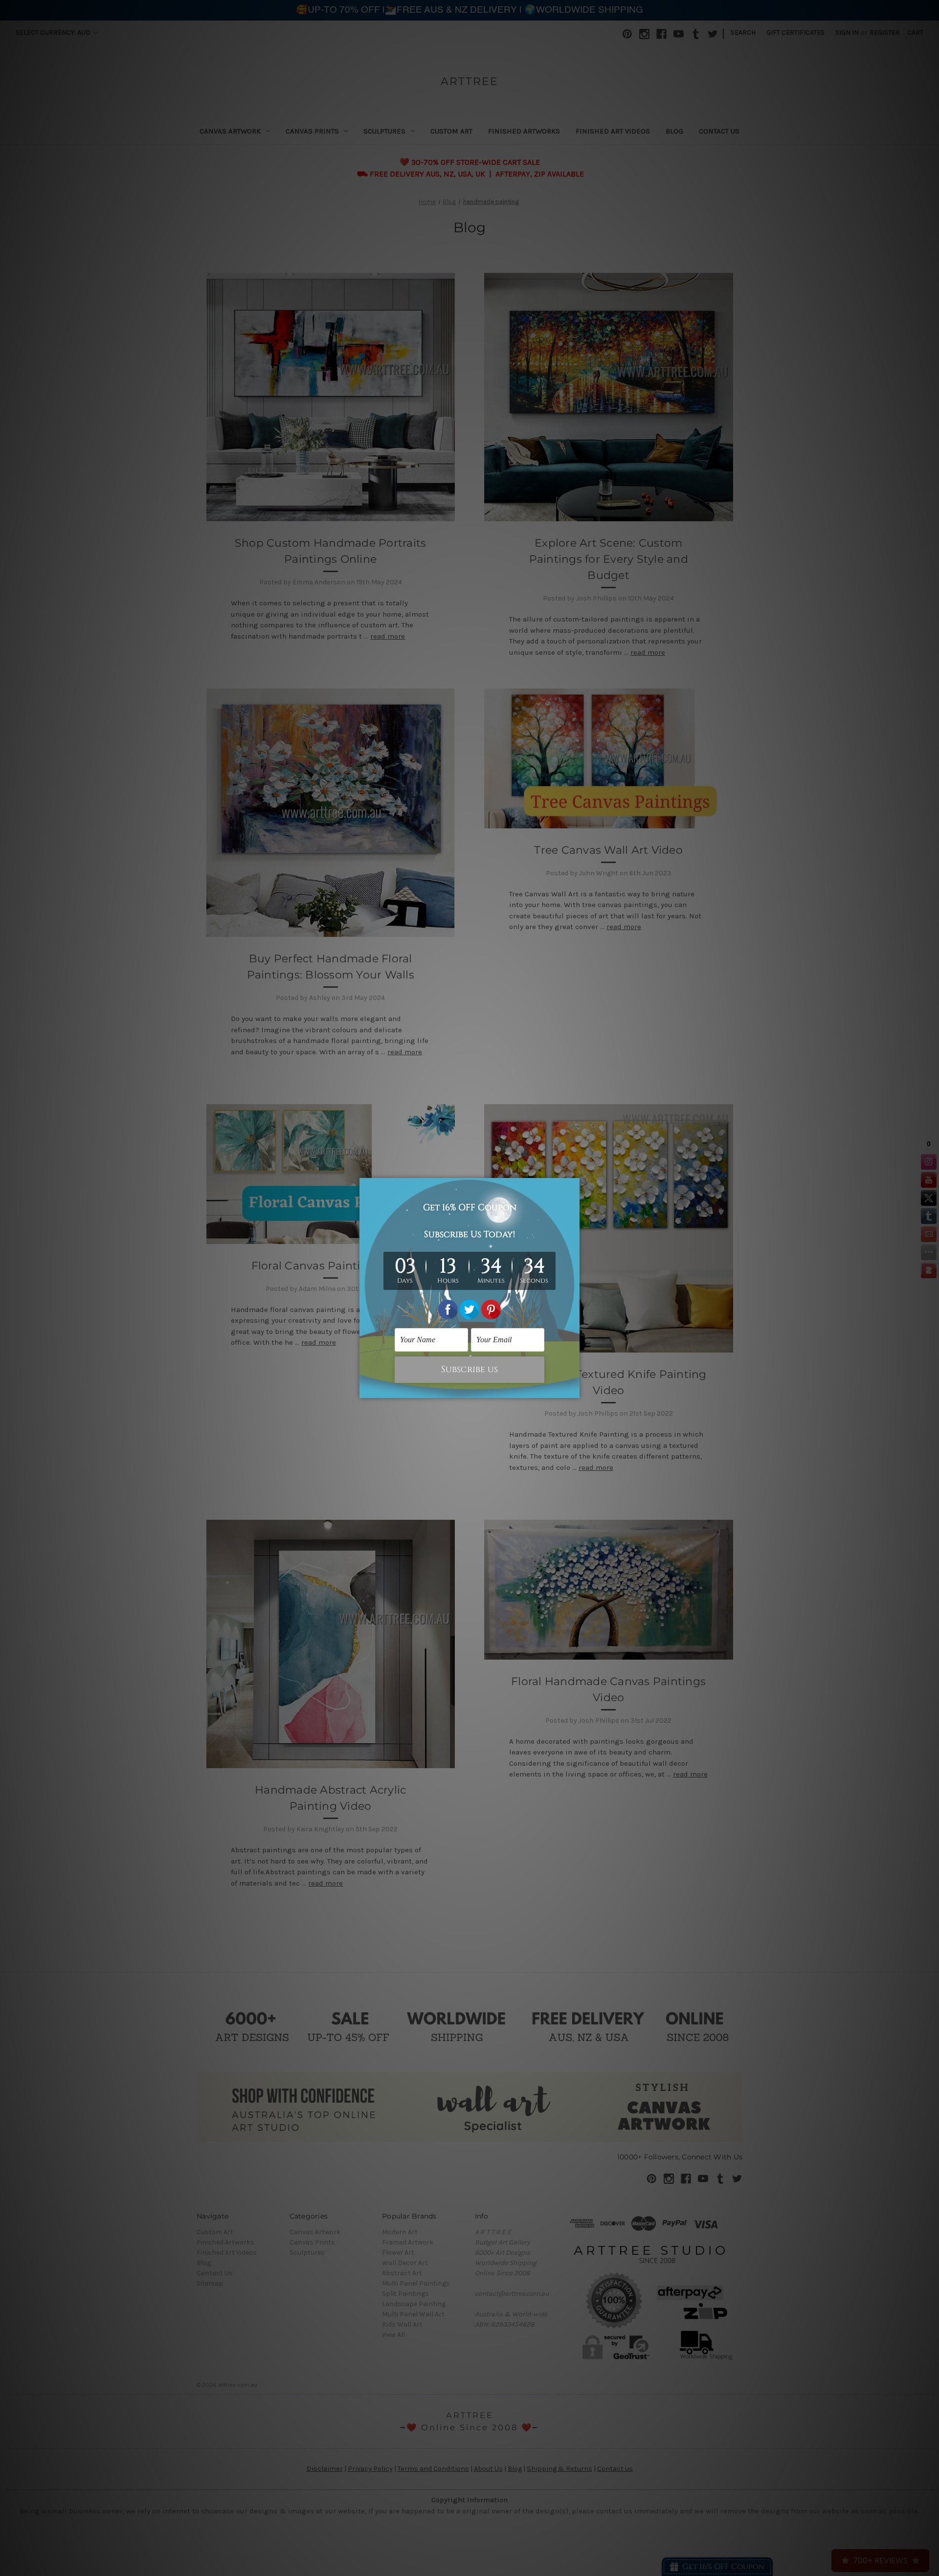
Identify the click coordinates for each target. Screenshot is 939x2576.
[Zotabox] (573, 1389)
